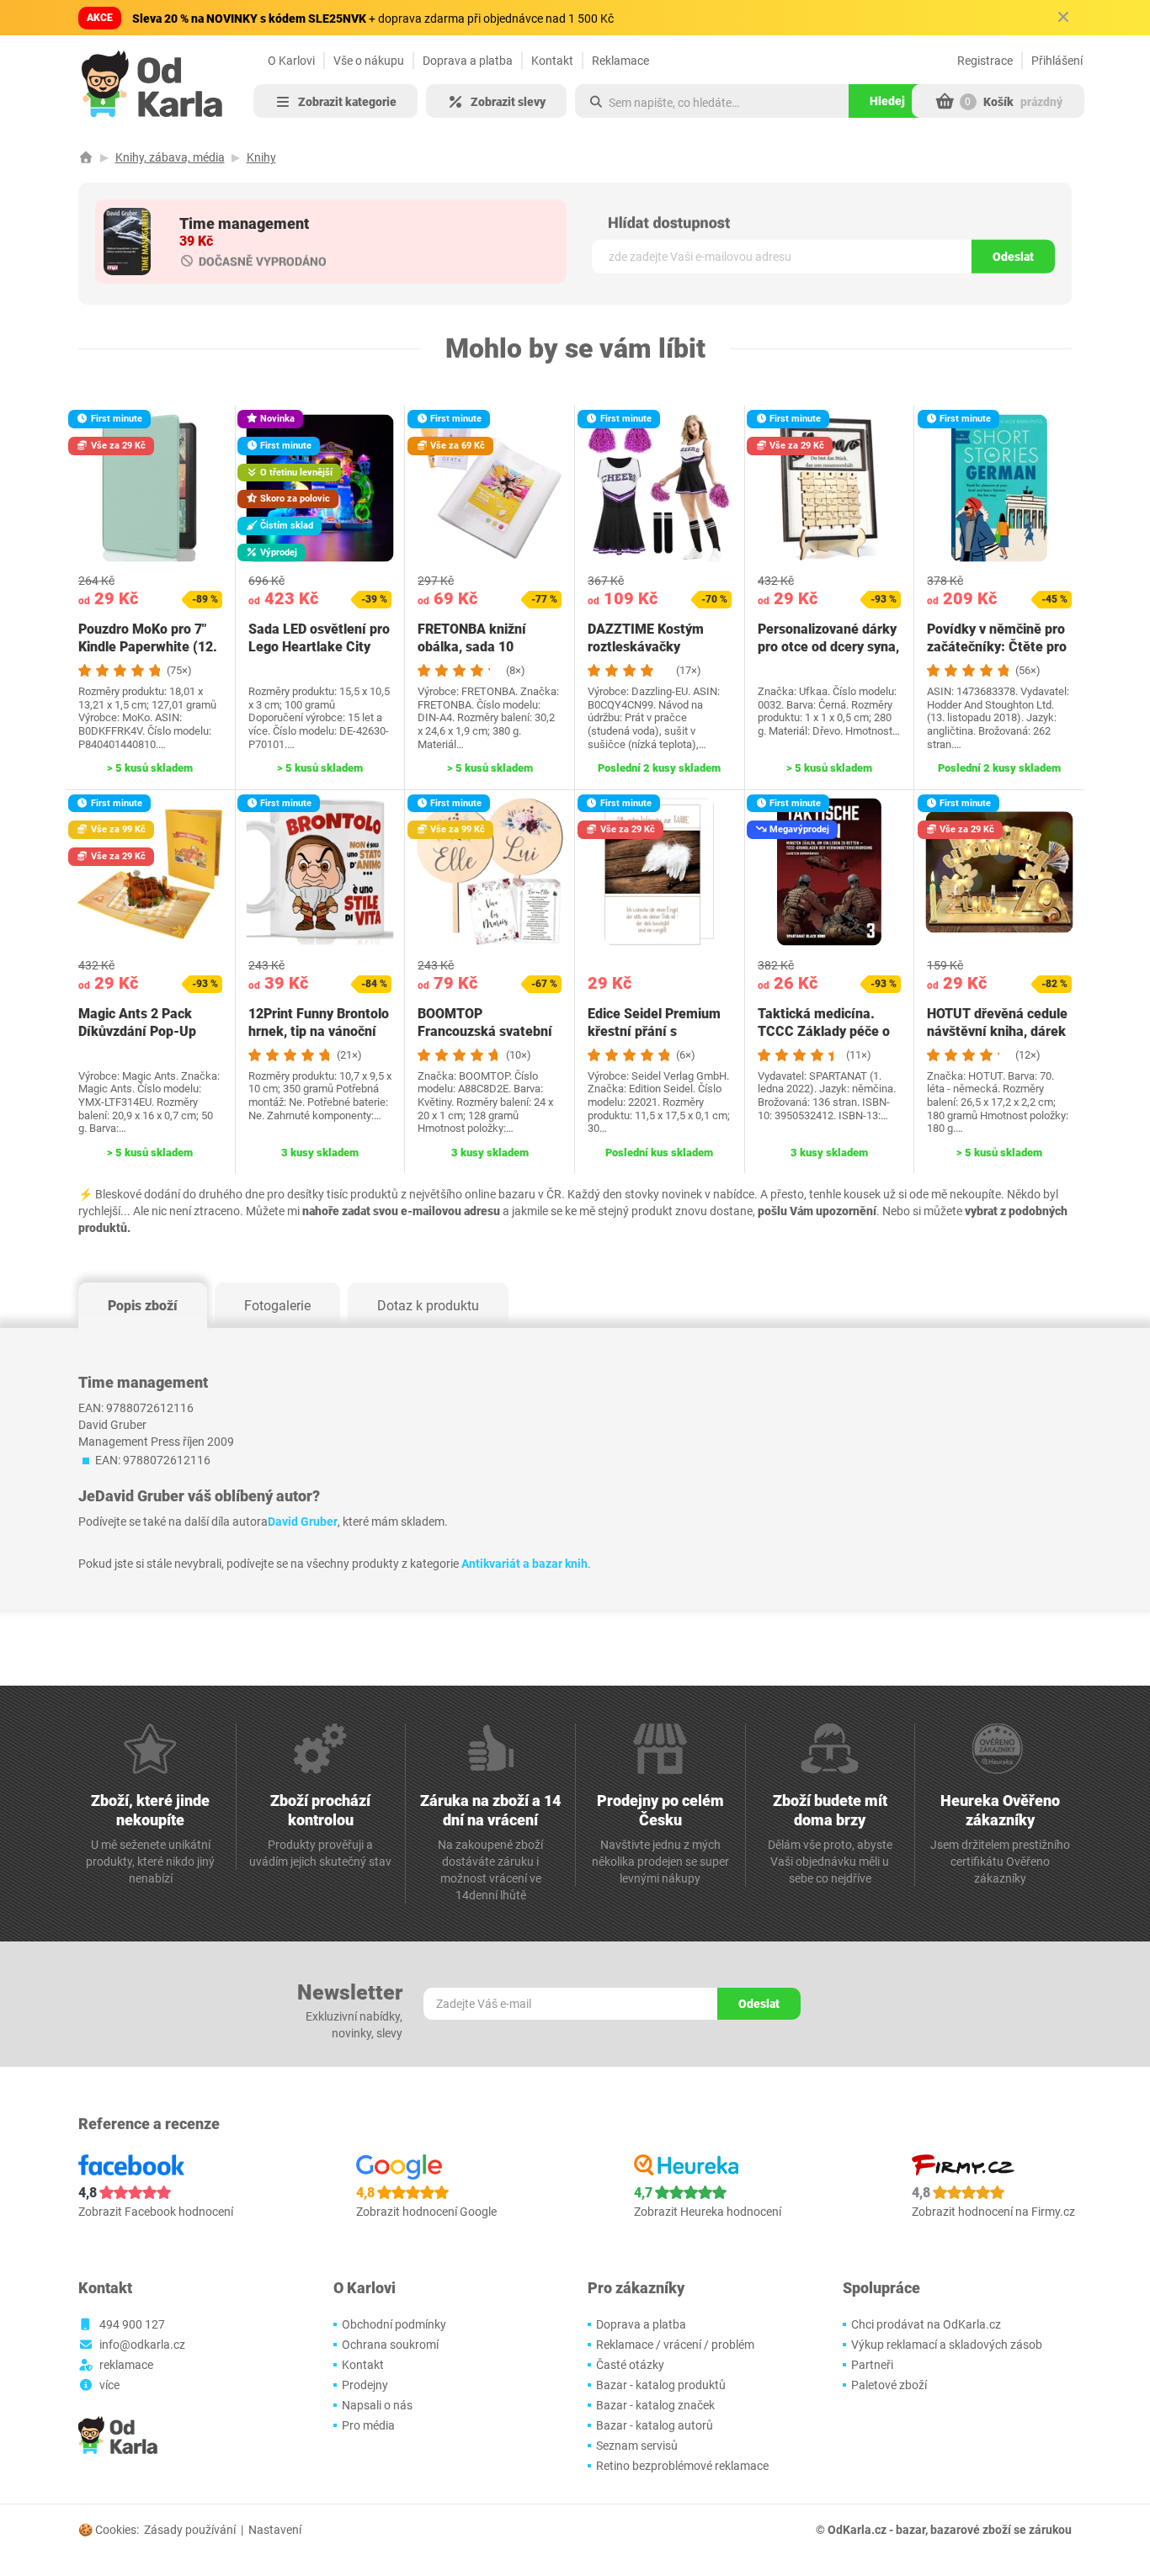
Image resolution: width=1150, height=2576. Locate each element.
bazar (910, 2530)
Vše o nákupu (369, 61)
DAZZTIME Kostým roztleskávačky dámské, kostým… (646, 647)
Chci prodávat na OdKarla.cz (926, 2324)
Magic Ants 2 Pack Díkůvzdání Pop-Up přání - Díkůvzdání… (140, 1031)
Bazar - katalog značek (655, 2405)
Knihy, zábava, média (170, 157)
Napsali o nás (377, 2405)
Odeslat (1013, 257)
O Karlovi (291, 61)
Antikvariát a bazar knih (524, 1564)
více (109, 2385)
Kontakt (552, 61)
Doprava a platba (468, 61)
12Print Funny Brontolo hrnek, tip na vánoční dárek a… (319, 1031)
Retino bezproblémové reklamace (682, 2466)
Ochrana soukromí (390, 2345)
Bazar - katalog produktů (661, 2385)
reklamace (126, 2365)
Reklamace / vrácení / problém (675, 2345)
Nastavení (275, 2530)
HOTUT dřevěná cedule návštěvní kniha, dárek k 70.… (997, 1031)
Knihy (261, 157)
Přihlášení (1057, 61)
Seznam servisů (637, 2446)
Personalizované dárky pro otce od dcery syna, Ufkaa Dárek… (828, 647)
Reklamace (620, 61)
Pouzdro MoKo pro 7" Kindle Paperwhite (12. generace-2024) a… (148, 647)
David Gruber (303, 1522)
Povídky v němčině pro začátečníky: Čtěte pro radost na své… (997, 647)
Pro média (368, 2425)
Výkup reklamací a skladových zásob (947, 2345)
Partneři (872, 2365)
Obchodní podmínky (394, 2324)
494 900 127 (132, 2324)
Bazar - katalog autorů (655, 2425)
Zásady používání (190, 2530)
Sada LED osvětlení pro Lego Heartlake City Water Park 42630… (319, 647)
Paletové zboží (889, 2385)
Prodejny (365, 2385)
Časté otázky (630, 2365)
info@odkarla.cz (142, 2345)
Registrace (985, 61)
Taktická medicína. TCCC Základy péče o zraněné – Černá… (824, 1031)
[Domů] (86, 157)
